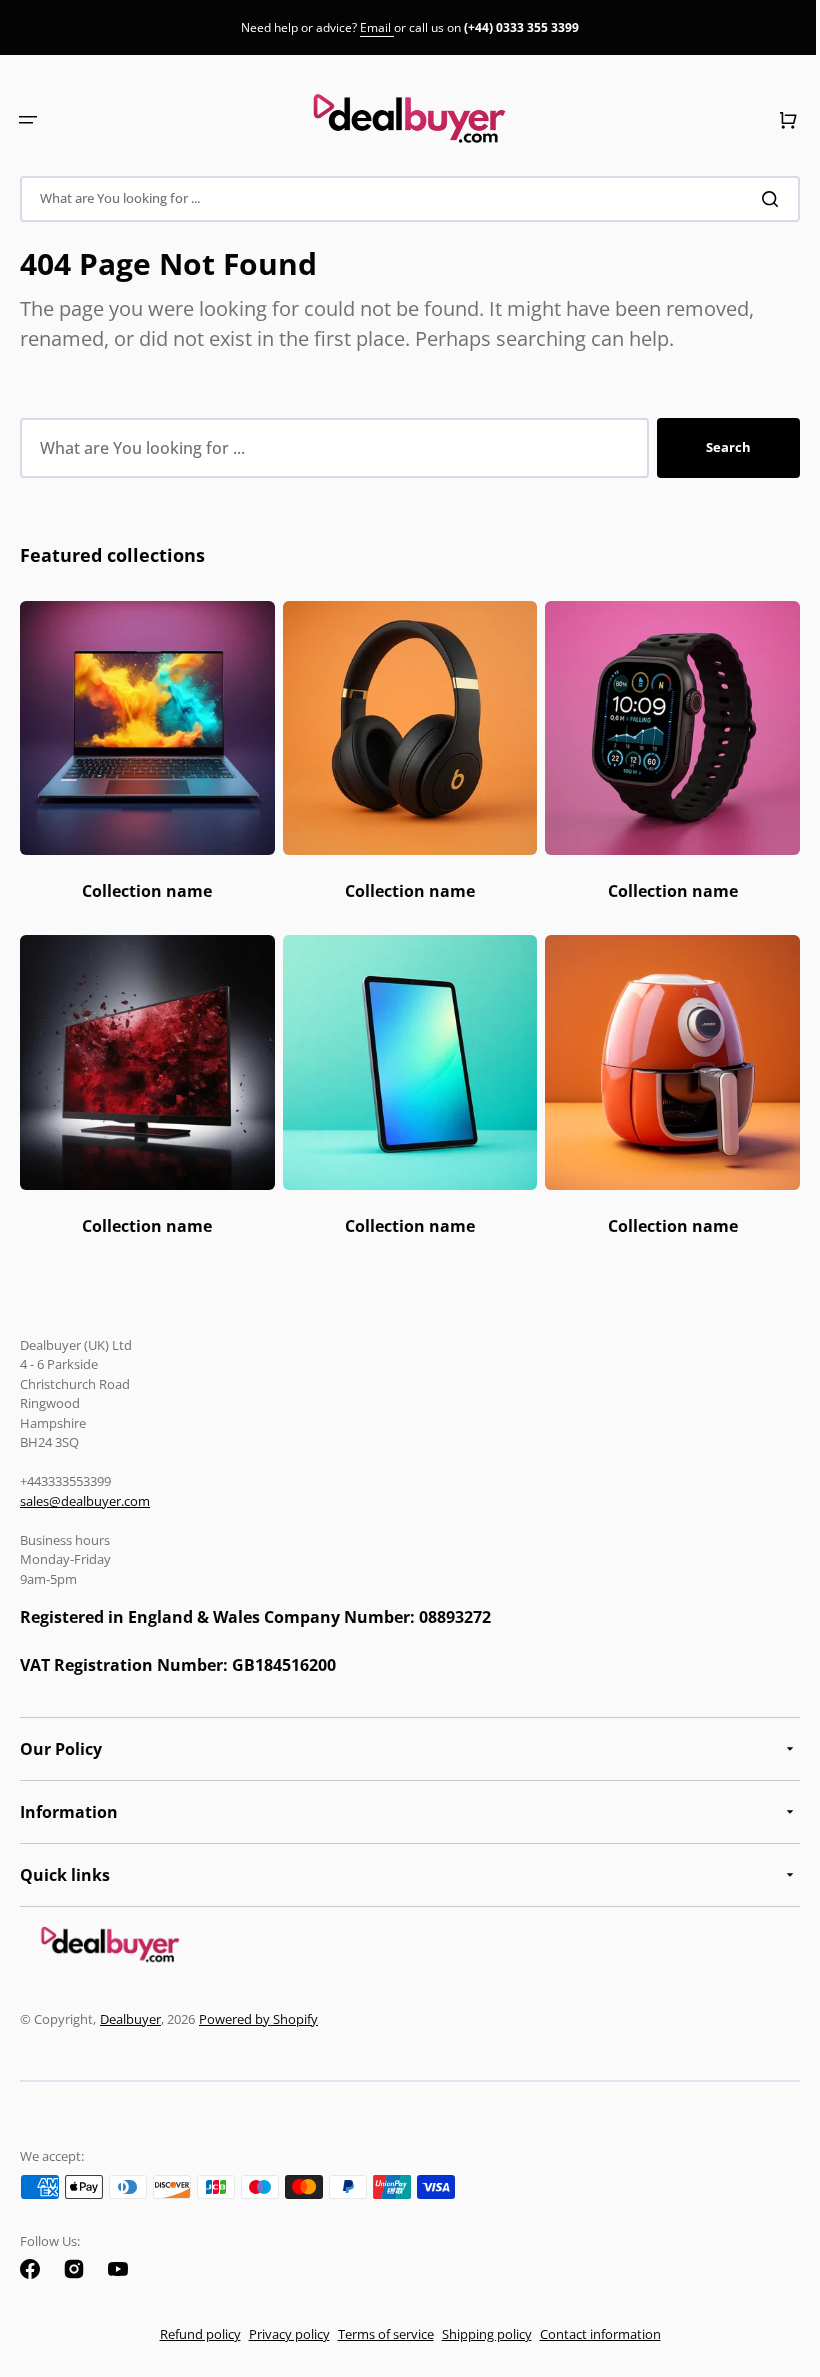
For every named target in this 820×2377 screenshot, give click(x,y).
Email (377, 27)
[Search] (759, 199)
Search (713, 447)
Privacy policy (281, 2334)
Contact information (592, 2334)
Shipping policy (479, 2334)
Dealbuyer (130, 2019)
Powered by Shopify (258, 2019)
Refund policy (192, 2334)
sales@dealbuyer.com (85, 1501)
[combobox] (402, 199)
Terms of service (378, 2334)
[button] (28, 120)
